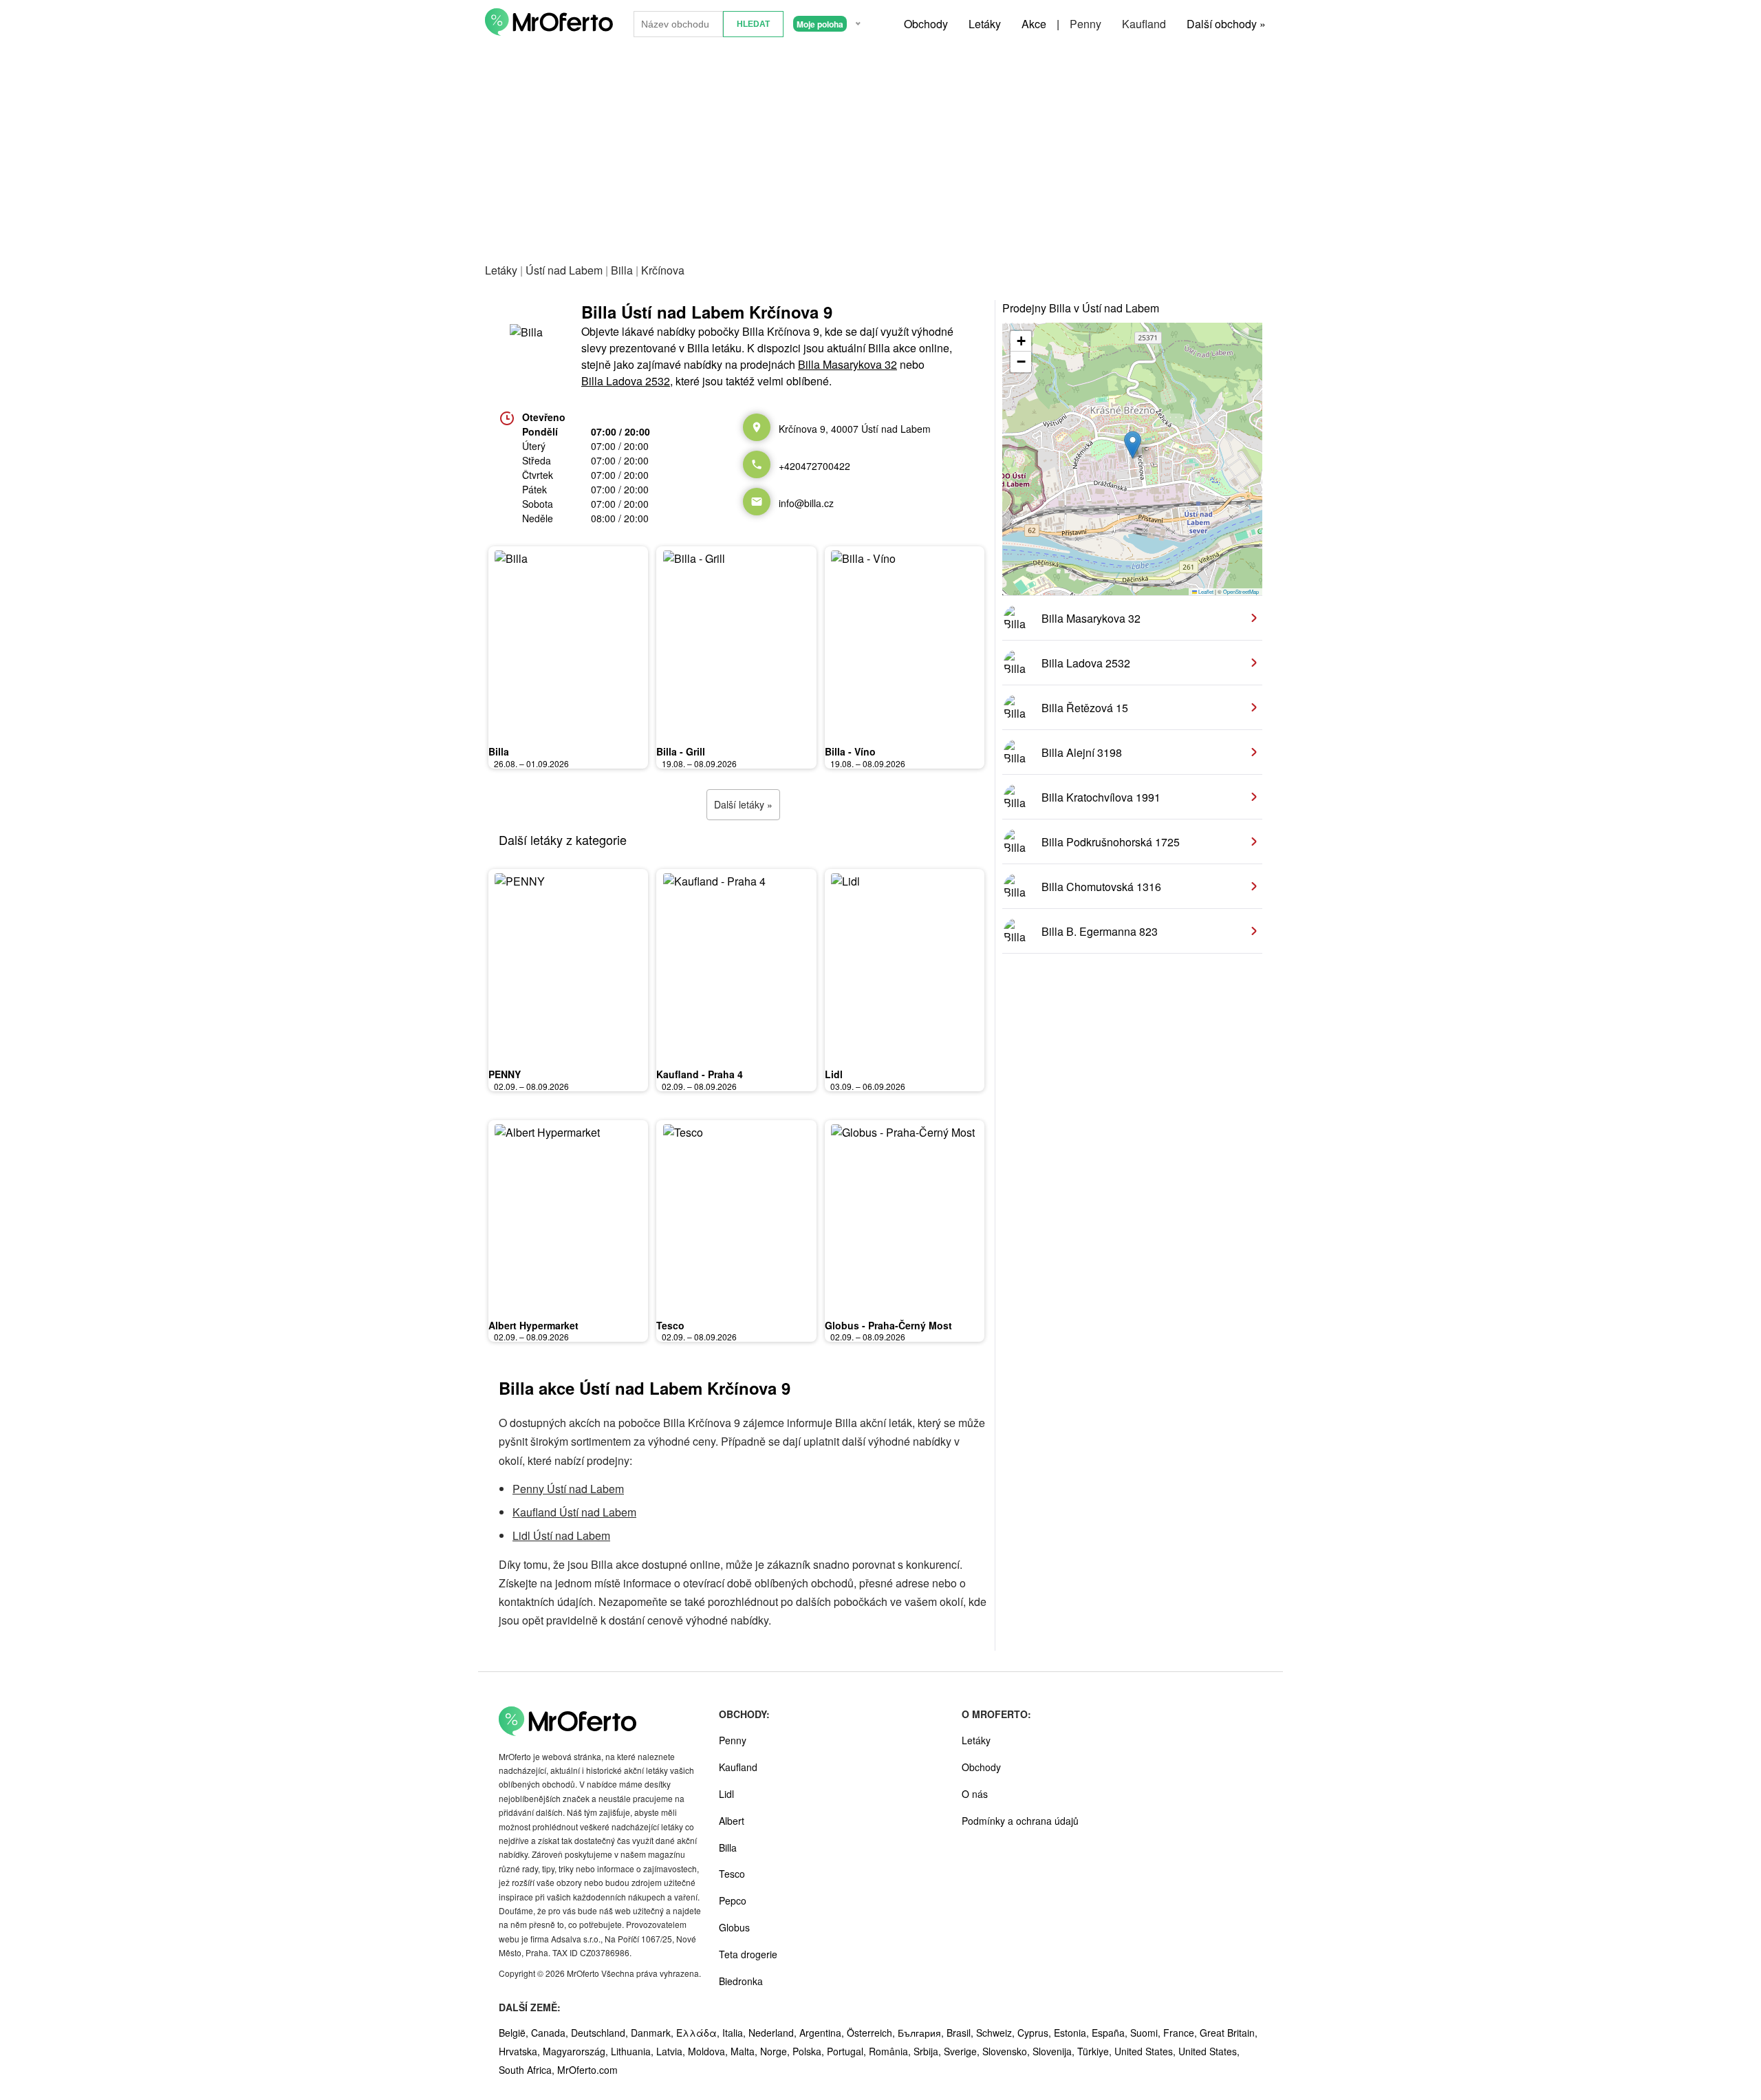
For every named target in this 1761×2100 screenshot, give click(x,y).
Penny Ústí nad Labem (568, 1489)
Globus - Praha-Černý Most (888, 1325)
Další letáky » (743, 804)
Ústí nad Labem (564, 270)
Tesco (670, 1325)
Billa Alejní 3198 (1082, 752)
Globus (734, 1927)
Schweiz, (997, 2033)
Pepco (733, 1900)
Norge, (776, 2051)
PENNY (505, 1074)
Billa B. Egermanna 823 (1100, 931)
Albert (732, 1821)
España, (1111, 2033)
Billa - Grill (681, 751)
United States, (1146, 2051)
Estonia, (1073, 2033)
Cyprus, (1036, 2033)
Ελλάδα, (699, 2033)
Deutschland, (601, 2033)
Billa (622, 270)
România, (891, 2051)
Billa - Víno (850, 751)
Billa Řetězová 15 (1085, 708)
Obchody (926, 24)
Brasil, (961, 2033)
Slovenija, (1055, 2051)
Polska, (810, 2051)
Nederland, (774, 2033)
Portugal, (848, 2051)
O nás (975, 1794)
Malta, (745, 2051)
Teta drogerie (748, 1954)
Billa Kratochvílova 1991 (1101, 797)
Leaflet (1205, 591)
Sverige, (963, 2051)
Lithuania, (634, 2051)
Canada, (551, 2033)
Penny (1085, 24)
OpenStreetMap (1241, 591)
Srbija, (929, 2051)
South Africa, (528, 2070)
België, (515, 2033)
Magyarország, (577, 2051)
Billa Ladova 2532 (626, 381)
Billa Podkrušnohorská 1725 (1111, 842)
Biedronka (741, 1981)
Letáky (985, 24)
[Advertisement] (880, 151)
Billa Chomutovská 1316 (1101, 887)
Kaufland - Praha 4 (700, 1074)
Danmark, (653, 2033)
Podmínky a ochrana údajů (1020, 1821)
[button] (1133, 445)
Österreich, (872, 2033)
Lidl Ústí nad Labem (561, 1535)
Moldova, (709, 2051)
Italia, (735, 2033)
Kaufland (1144, 24)
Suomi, (1147, 2033)
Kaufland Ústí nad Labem (574, 1512)
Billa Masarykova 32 (847, 364)
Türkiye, (1096, 2051)
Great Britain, (1229, 2033)
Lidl (834, 1074)
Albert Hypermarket (533, 1325)
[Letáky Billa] (533, 345)
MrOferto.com (587, 2070)
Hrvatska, (521, 2051)
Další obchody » (1226, 24)
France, (1181, 2033)
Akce (1034, 24)
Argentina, (823, 2033)
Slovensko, (1007, 2051)
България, (922, 2033)
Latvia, (672, 2051)
